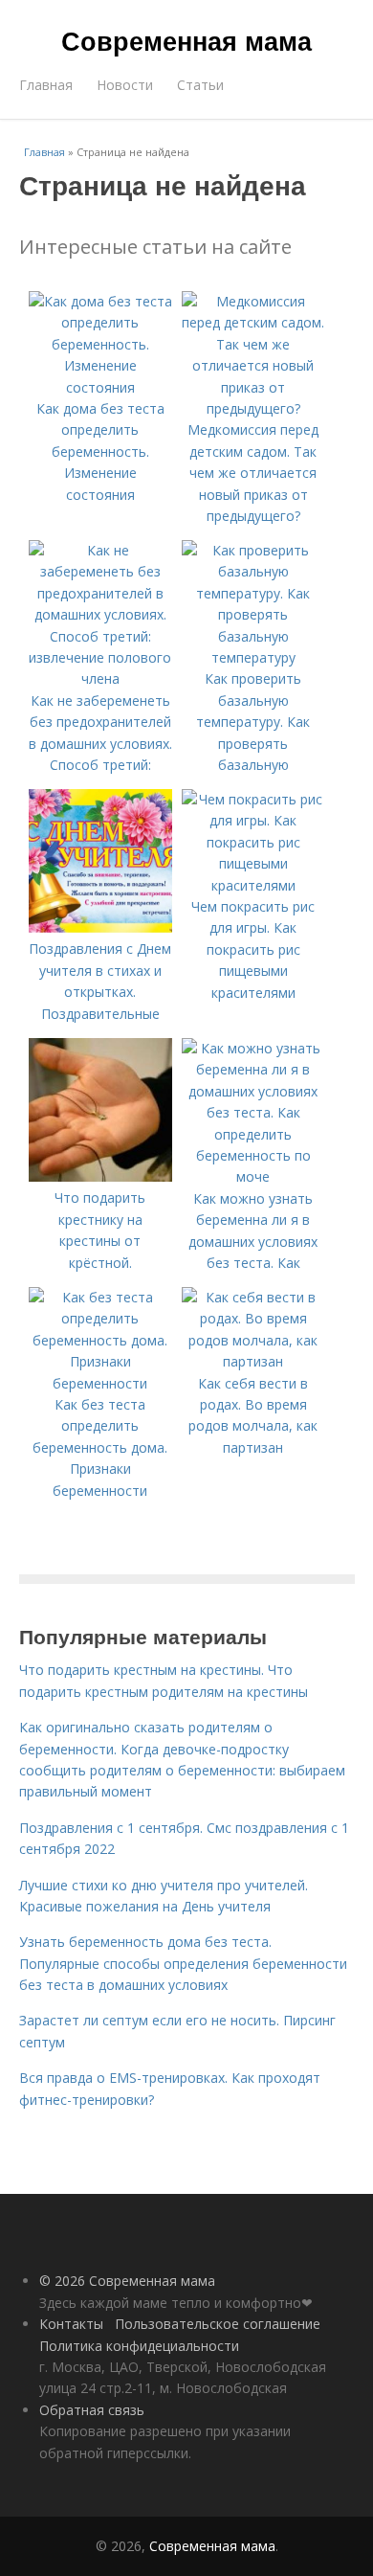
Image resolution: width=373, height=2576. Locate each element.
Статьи (200, 85)
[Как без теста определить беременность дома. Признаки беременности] (100, 1383)
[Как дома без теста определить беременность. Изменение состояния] (100, 387)
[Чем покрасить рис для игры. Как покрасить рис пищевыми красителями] (253, 885)
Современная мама (186, 40)
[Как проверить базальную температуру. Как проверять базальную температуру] (253, 657)
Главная (46, 85)
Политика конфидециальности (139, 2346)
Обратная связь (92, 2410)
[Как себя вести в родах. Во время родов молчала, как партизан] (253, 1361)
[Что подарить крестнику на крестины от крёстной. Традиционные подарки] (100, 1176)
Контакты (71, 2324)
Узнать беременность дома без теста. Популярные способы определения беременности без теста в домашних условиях (183, 1963)
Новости (125, 85)
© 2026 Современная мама (127, 2281)
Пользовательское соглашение (218, 2324)
